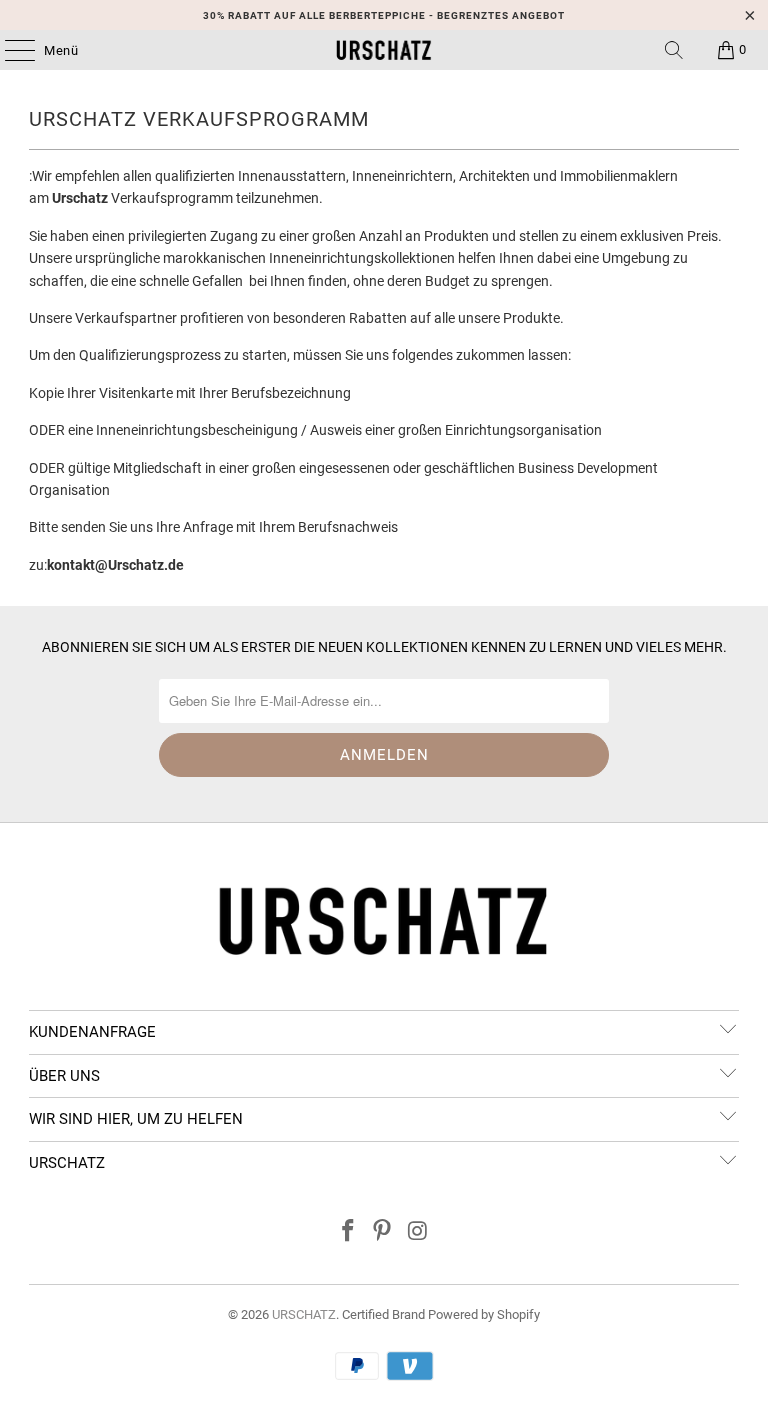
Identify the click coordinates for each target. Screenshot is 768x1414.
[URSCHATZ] (384, 50)
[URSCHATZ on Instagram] (418, 1232)
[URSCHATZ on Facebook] (348, 1232)
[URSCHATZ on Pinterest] (383, 1232)
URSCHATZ (304, 1314)
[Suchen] (674, 50)
